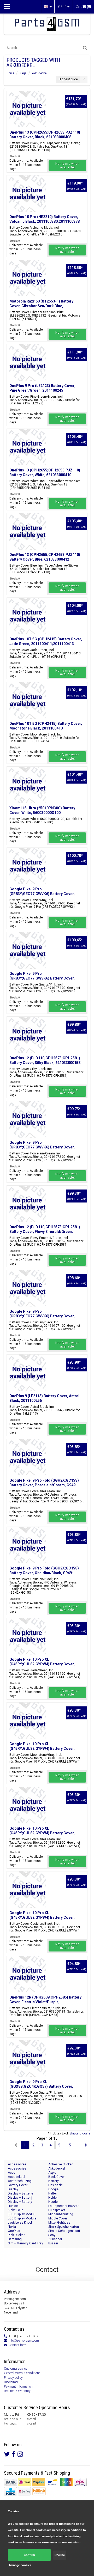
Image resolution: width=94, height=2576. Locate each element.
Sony (52, 2235)
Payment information (18, 2387)
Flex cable (55, 2185)
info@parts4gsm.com (24, 2341)
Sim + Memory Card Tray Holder (25, 2243)
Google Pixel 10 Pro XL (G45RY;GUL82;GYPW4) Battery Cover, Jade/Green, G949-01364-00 (42, 1664)
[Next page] (86, 2145)
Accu (12, 2173)
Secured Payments (22, 2473)
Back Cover (57, 2177)
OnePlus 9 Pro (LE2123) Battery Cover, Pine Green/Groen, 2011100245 (42, 388)
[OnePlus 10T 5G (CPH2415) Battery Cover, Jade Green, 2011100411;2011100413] (28, 616)
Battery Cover (18, 2185)
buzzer (53, 2243)
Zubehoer (55, 2239)
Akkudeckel (40, 73)
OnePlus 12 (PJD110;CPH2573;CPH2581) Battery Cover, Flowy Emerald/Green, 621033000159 (45, 1232)
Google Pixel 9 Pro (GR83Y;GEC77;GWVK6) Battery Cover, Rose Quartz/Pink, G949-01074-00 (42, 978)
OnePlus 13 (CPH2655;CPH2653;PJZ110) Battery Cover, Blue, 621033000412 (45, 557)
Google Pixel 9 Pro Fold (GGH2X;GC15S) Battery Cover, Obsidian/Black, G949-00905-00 (44, 1573)
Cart (83, 6)
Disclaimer (11, 2382)
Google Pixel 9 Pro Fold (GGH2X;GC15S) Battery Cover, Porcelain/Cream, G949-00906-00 (44, 1485)
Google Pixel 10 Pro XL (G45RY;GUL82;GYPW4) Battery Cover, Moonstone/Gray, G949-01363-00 (42, 1749)
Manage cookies (20, 2565)
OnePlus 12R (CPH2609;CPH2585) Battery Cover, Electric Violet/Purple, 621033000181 (45, 2002)
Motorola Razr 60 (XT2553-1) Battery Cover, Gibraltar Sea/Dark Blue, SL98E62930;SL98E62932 (41, 306)
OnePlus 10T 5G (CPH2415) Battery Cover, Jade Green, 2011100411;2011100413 (46, 641)
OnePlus (14, 2231)
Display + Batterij (20, 2198)
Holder (53, 2198)
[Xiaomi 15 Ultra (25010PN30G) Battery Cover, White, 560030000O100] (28, 785)
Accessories (17, 2168)
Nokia (12, 2227)
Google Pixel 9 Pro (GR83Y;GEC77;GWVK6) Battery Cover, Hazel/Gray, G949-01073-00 (42, 894)
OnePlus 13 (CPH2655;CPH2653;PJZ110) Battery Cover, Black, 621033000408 (45, 135)
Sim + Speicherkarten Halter (64, 2227)
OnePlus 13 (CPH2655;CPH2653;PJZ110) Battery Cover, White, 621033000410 (45, 472)
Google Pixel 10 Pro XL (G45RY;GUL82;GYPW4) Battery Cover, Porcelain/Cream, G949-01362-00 (42, 1833)
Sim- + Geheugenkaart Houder (64, 2231)
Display (13, 2189)
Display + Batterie (20, 2193)
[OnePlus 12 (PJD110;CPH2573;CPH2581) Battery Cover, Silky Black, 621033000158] (28, 1035)
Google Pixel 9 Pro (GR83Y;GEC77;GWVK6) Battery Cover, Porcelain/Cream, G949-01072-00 (42, 1147)
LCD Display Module (22, 2218)
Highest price (68, 79)
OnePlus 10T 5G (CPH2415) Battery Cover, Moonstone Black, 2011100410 (46, 726)
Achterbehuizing (20, 2181)
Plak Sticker (16, 2235)
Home (10, 73)
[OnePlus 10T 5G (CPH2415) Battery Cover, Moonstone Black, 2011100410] (28, 700)
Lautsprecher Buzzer (63, 2206)
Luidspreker (57, 2210)
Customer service (16, 2369)
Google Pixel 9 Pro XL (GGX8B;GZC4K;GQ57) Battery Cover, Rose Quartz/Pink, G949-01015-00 (41, 2086)
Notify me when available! (67, 166)
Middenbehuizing (61, 2214)
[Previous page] (16, 2145)
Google (53, 2189)
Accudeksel (16, 2177)
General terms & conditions (22, 2373)
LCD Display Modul (21, 2214)
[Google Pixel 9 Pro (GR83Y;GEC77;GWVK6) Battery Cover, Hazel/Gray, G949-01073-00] (28, 866)
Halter (53, 2193)
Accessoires (17, 2164)
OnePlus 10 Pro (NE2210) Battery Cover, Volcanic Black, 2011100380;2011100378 (45, 219)
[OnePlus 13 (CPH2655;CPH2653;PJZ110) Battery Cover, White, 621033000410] (28, 447)
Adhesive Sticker (60, 2164)
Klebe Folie (16, 2210)
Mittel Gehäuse (59, 2223)
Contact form (18, 2345)
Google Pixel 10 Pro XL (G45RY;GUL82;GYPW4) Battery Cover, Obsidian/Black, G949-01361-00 (42, 1917)
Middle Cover (58, 2218)
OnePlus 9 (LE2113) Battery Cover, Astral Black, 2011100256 (44, 1398)
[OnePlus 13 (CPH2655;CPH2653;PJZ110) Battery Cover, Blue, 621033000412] (28, 531)
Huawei (13, 2206)
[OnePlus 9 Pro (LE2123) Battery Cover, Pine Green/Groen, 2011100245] (28, 363)
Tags (23, 73)
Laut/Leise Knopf (20, 2223)
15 (69, 2145)
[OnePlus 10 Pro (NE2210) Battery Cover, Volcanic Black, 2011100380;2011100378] (28, 194)
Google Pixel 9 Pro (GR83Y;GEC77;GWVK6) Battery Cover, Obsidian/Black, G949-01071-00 (42, 1316)
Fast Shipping (57, 2473)
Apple (52, 2173)
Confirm (29, 2555)
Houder (54, 2202)
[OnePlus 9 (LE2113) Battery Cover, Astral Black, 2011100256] (28, 1373)
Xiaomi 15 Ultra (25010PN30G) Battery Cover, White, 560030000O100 (42, 810)
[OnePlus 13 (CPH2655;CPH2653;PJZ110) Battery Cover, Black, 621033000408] (28, 109)
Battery (54, 2181)
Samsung (15, 2239)
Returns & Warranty (17, 2391)
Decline (60, 2555)
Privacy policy (13, 2378)
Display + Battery (20, 2202)
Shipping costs (80, 2133)
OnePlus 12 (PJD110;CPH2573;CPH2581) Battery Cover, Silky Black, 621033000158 (45, 1060)
